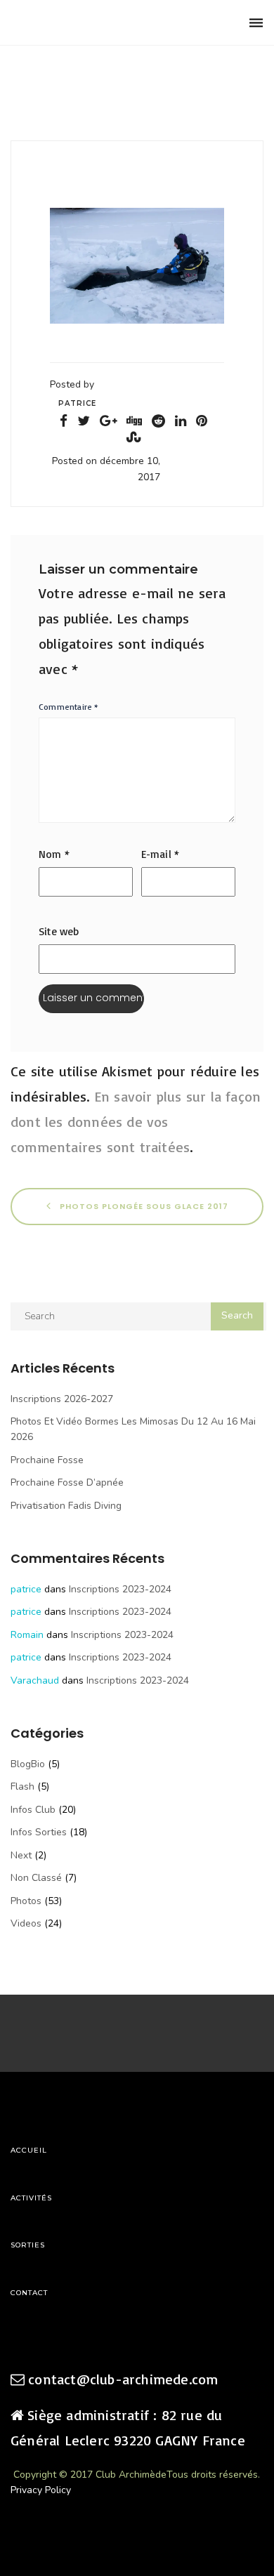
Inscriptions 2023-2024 (120, 1589)
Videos (26, 1923)
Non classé (36, 1878)
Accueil (29, 2150)
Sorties (28, 2245)
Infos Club (33, 1810)
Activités (31, 2198)
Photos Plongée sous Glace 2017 (143, 1206)
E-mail (161, 854)
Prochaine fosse (47, 1460)
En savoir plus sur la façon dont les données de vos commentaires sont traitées (136, 1122)
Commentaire (69, 707)
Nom (54, 854)
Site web (59, 931)
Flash (22, 1786)
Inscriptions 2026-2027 (62, 1399)
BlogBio (28, 1764)
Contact (29, 2293)
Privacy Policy (41, 2490)
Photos (26, 1901)
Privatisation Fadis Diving (66, 1506)
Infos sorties (39, 1832)
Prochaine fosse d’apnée (67, 1482)
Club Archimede (83, 23)
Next (21, 1855)
